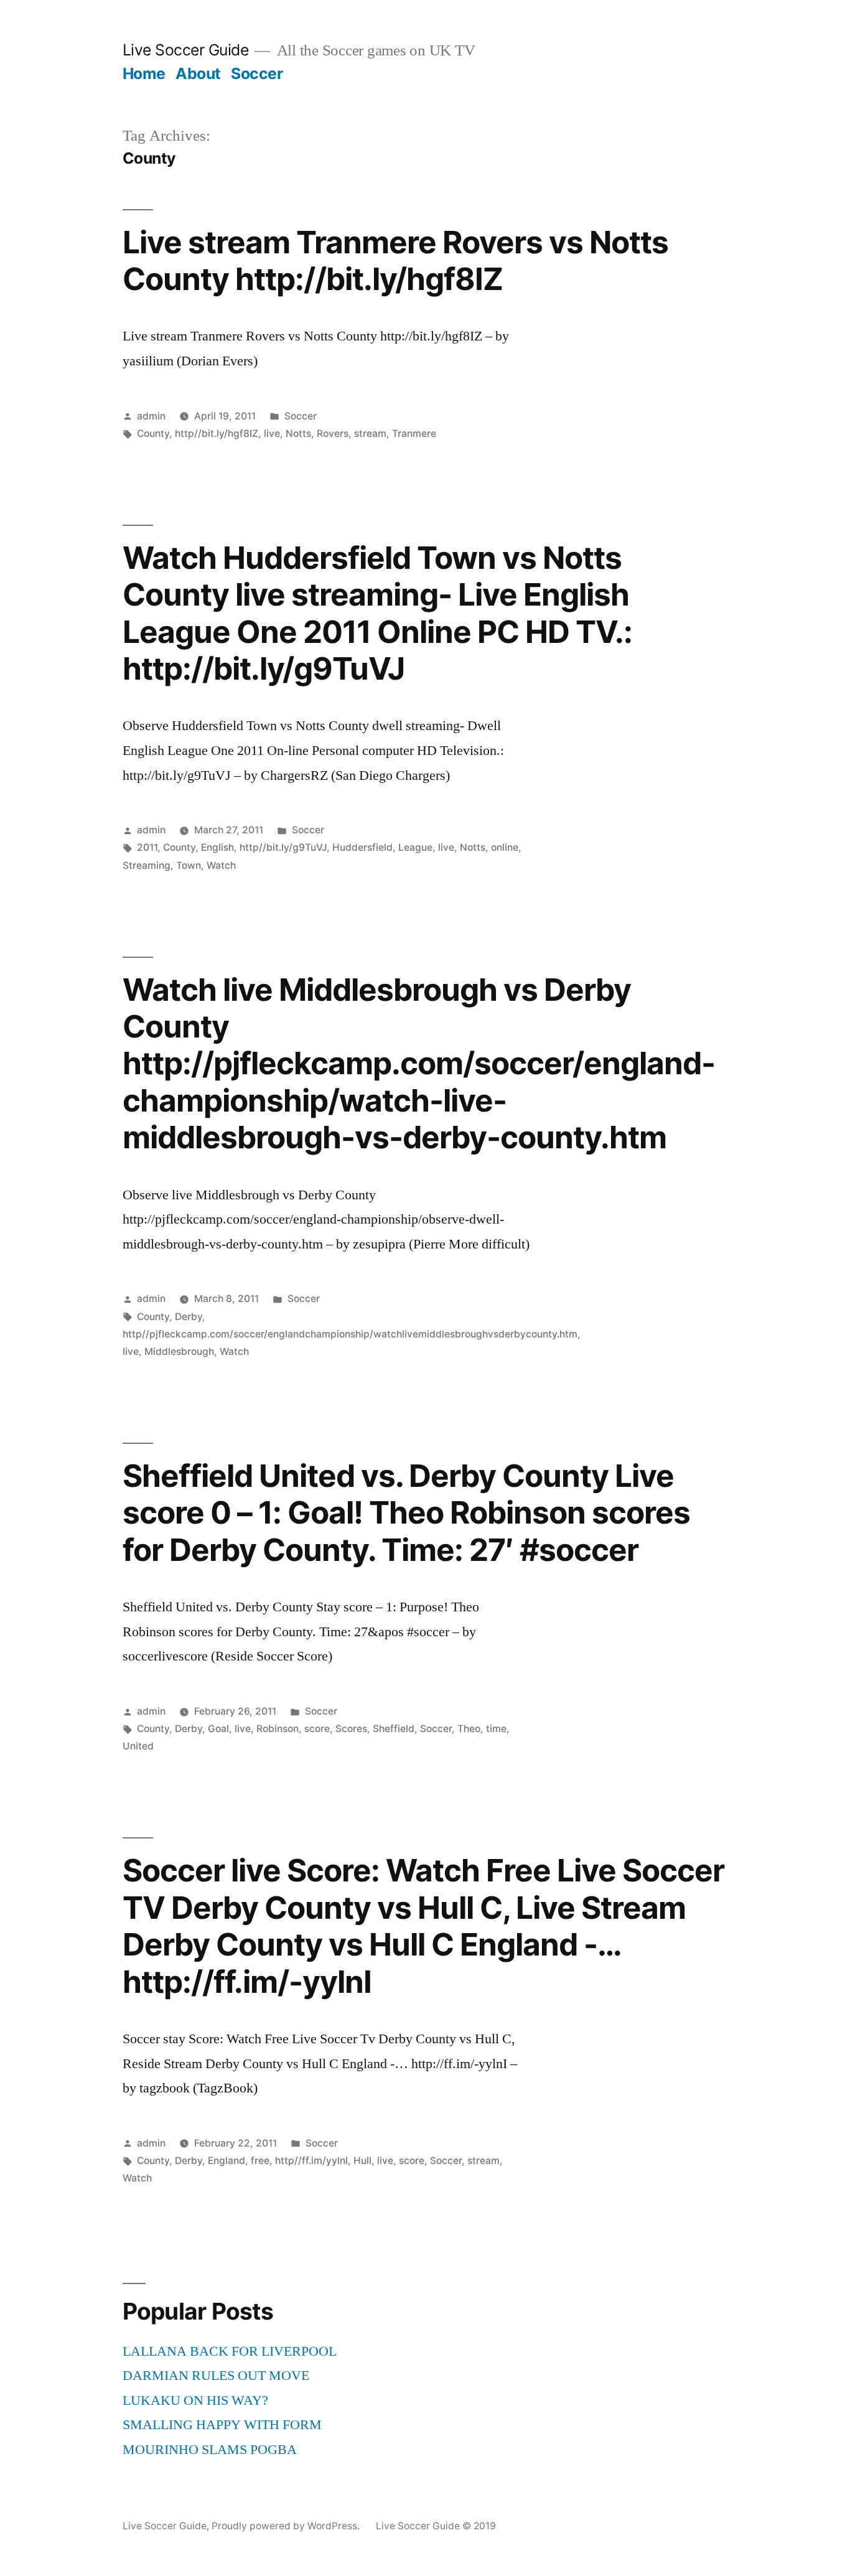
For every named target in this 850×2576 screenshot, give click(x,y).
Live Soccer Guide (186, 50)
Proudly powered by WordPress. (287, 2526)
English (217, 847)
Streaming (147, 865)
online (505, 847)
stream (370, 433)
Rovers (333, 433)
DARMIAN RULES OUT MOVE (216, 2376)
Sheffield (394, 1729)
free (260, 2161)
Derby (189, 1317)
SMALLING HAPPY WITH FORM (222, 2425)
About (198, 73)
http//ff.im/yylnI (311, 2161)
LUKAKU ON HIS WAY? (195, 2400)
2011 (147, 847)
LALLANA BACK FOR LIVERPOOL (230, 2351)
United (138, 1746)
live (272, 433)
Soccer (257, 73)
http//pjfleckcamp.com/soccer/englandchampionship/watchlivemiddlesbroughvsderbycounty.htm (350, 1334)
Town (189, 865)
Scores (351, 1729)
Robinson (278, 1729)
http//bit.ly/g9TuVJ (283, 847)
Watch (221, 865)
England (227, 2161)
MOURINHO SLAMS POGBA (210, 2450)
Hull (362, 2161)
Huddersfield (362, 847)
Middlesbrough (179, 1351)
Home (144, 73)
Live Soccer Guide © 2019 (436, 2526)
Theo (469, 1729)
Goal (218, 1729)
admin (151, 416)
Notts (298, 433)
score (317, 1729)
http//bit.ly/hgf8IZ (217, 433)
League (415, 847)
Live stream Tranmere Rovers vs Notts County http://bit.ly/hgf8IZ (395, 260)
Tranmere (414, 433)
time (496, 1729)
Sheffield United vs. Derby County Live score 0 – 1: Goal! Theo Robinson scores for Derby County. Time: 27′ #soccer (406, 1513)
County (153, 433)
